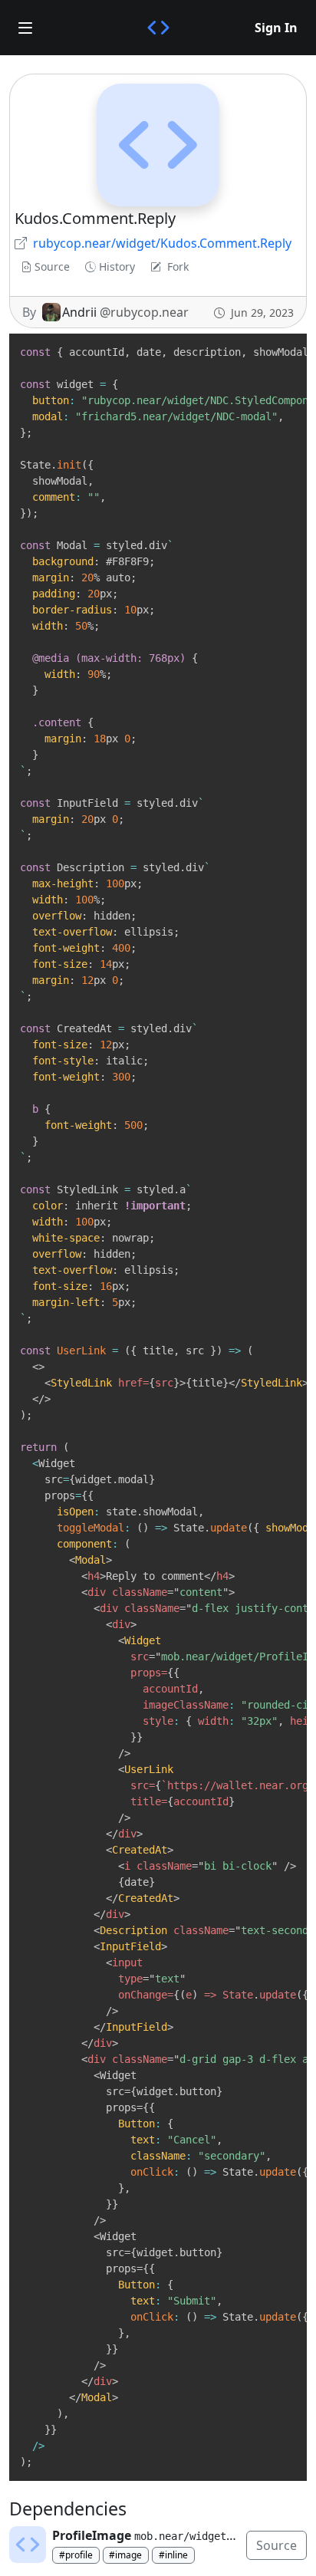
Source (52, 266)
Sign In (276, 28)
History (117, 266)
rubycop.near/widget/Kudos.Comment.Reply (162, 243)
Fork (178, 266)
